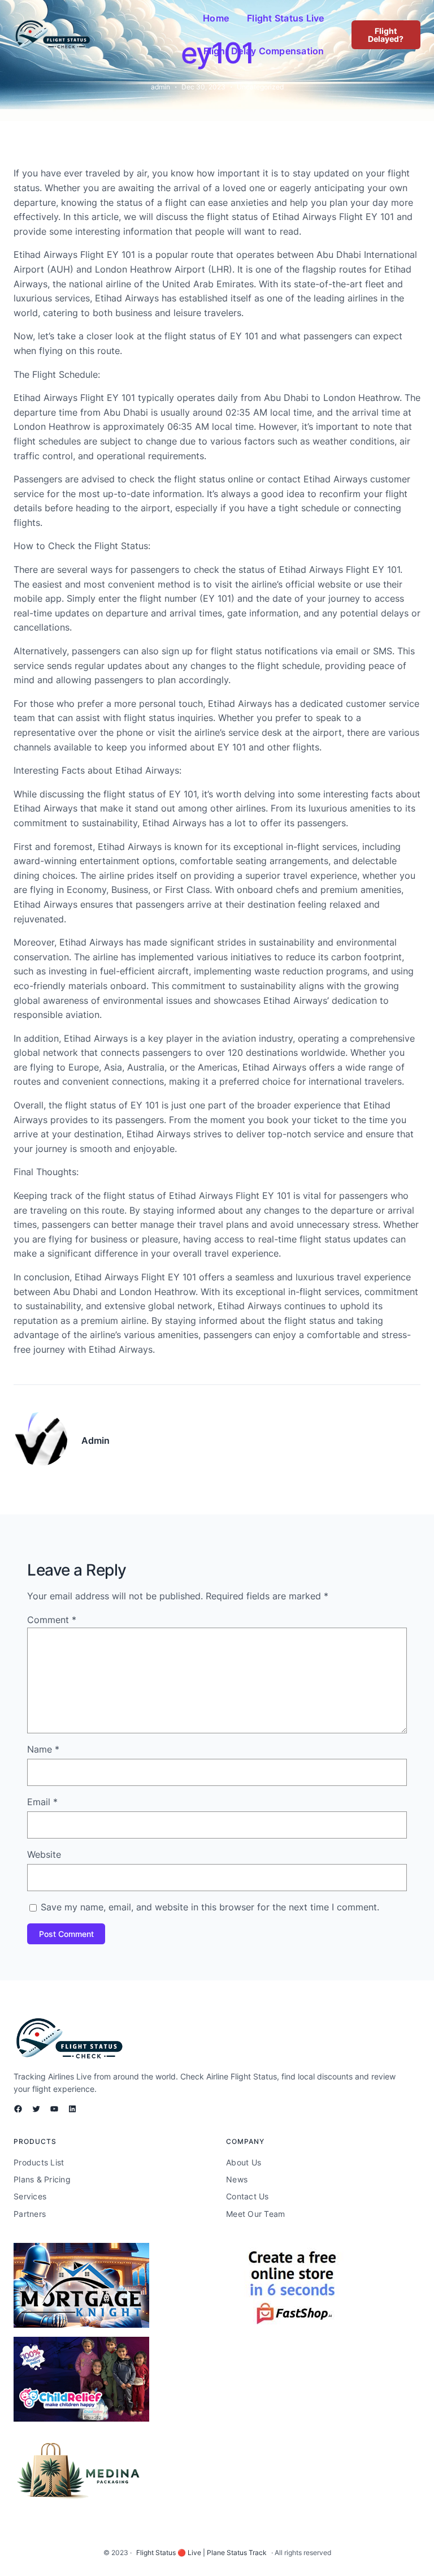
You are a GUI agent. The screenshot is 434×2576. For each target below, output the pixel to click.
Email (42, 1802)
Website (44, 1854)
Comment (52, 1620)
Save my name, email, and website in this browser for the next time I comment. (210, 1907)
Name (43, 1749)
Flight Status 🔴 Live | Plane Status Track (201, 2553)
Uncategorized (260, 87)
